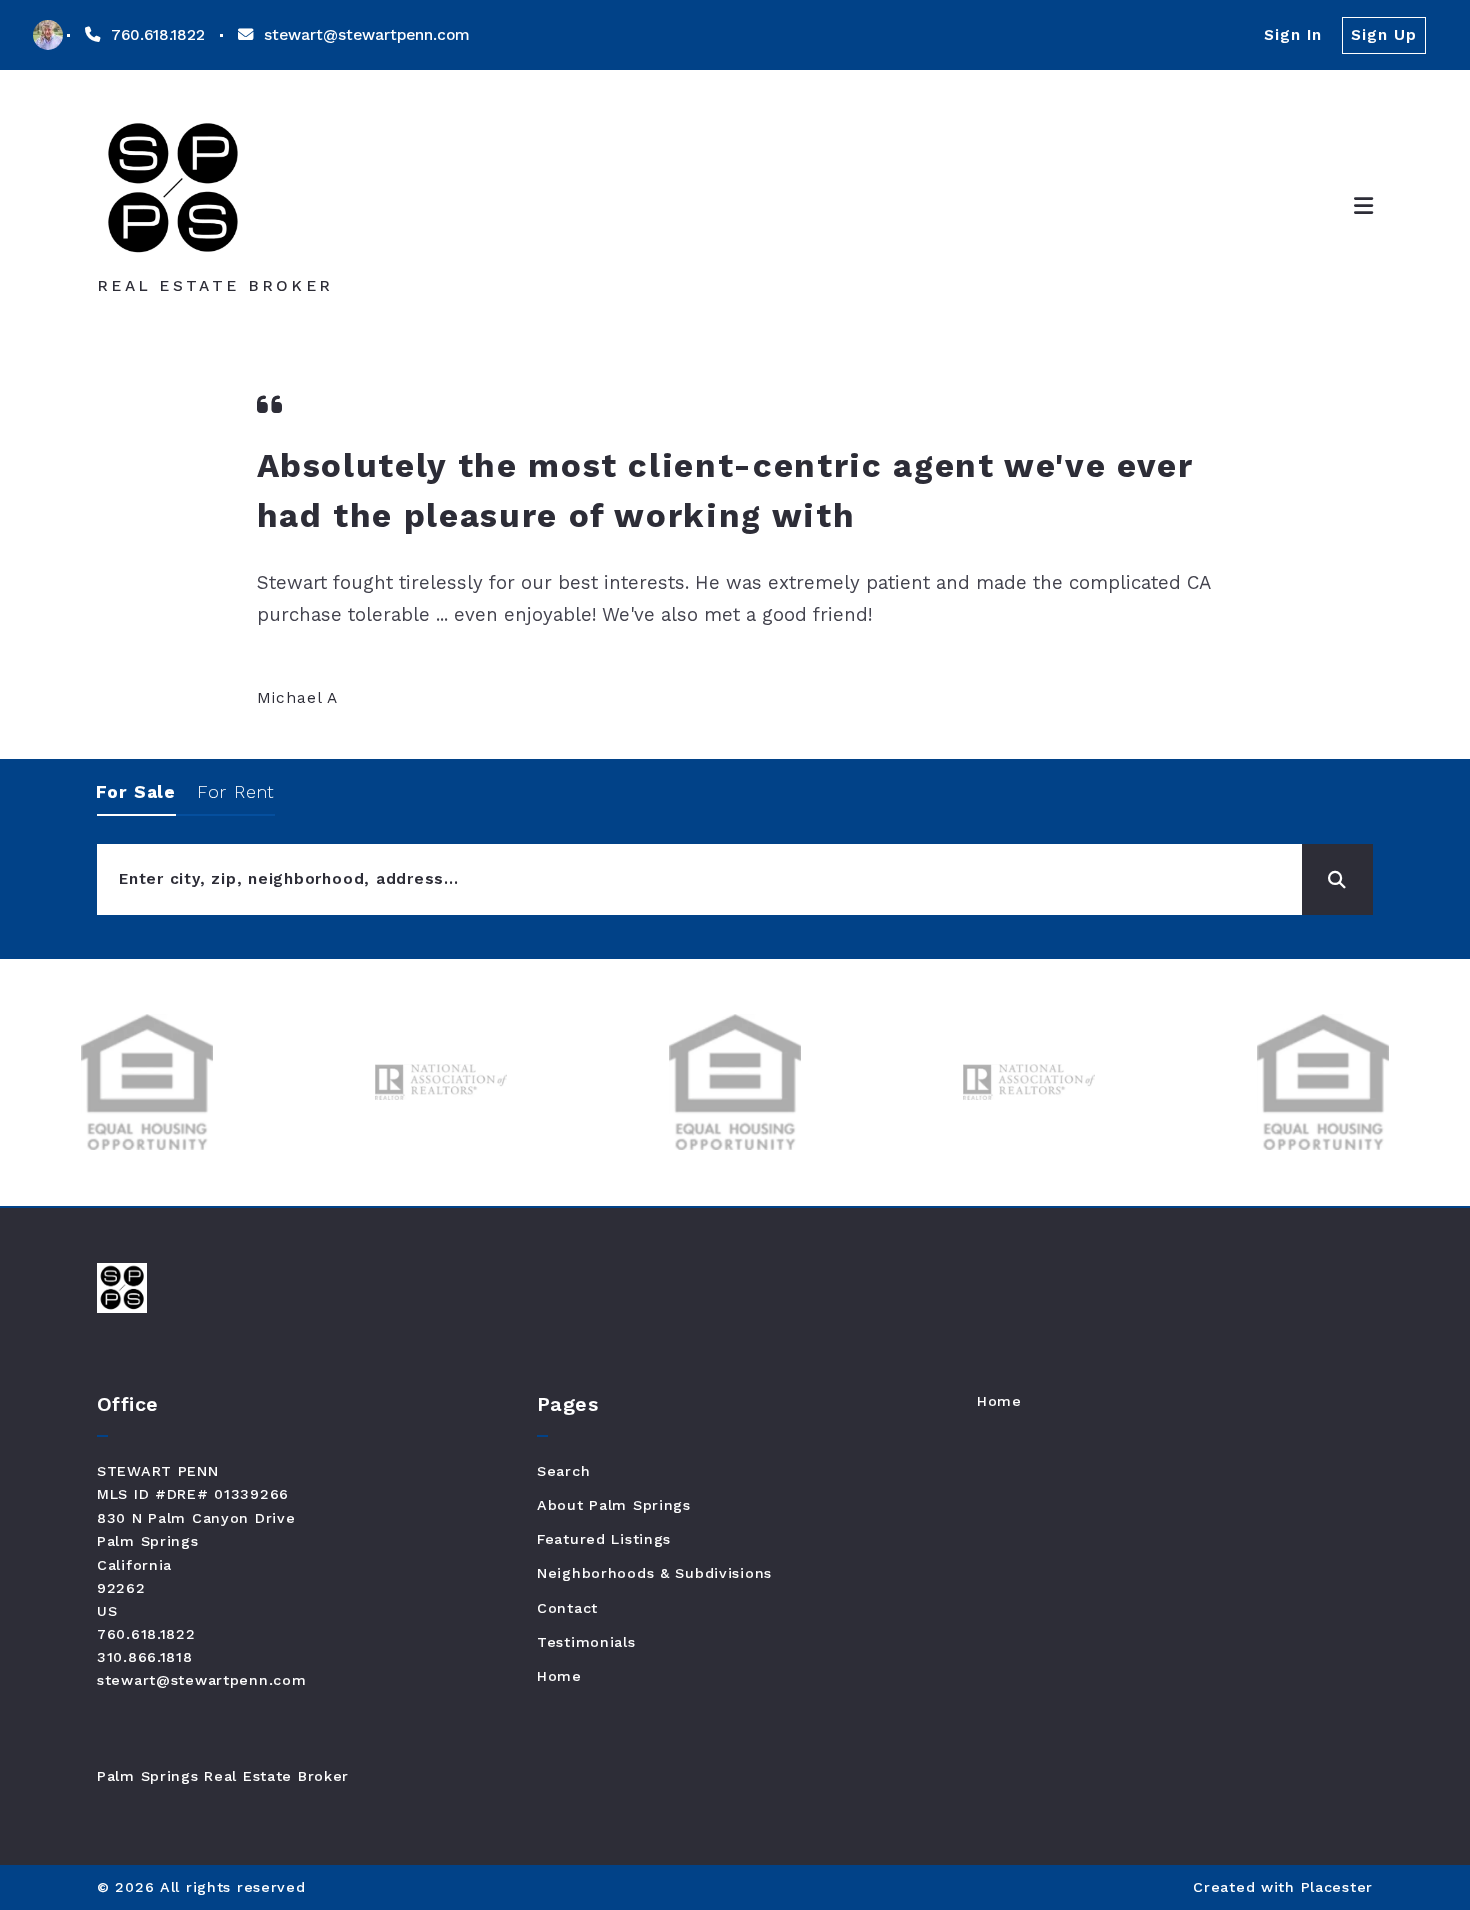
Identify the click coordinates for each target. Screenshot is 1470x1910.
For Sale (136, 792)
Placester (1337, 1887)
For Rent (236, 792)
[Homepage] (172, 189)
